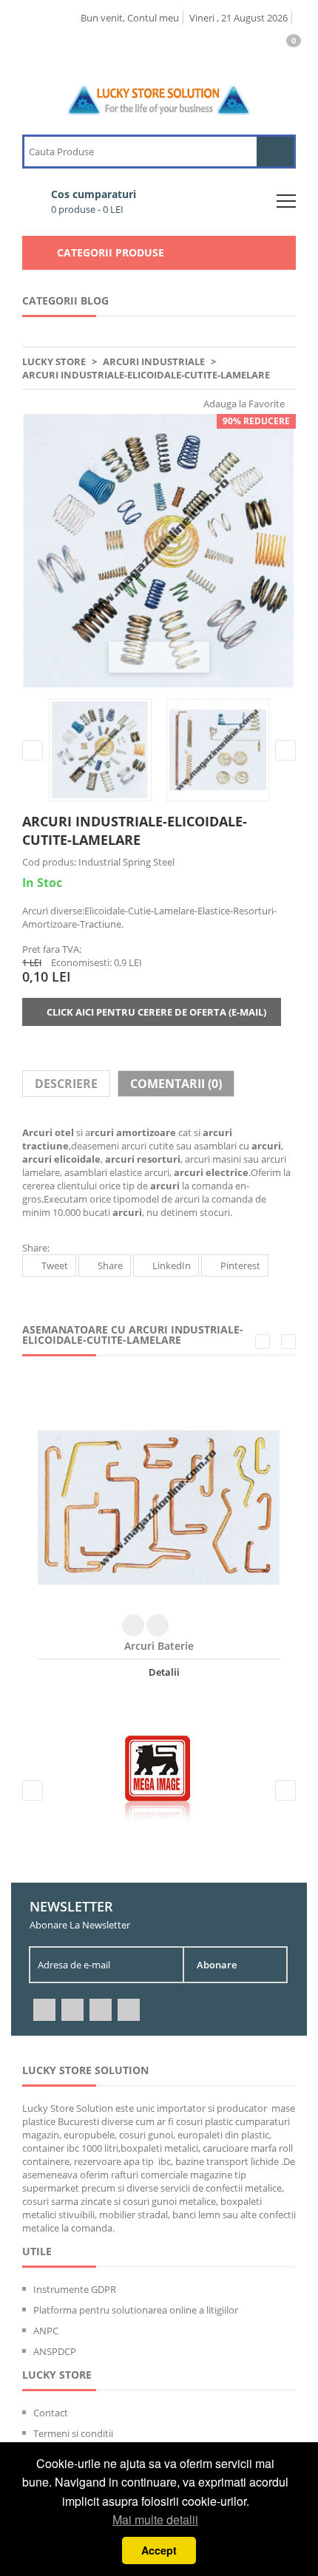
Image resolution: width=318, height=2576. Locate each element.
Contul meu (153, 18)
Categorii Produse (111, 252)
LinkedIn (172, 1265)
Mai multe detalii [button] (155, 2519)
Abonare (217, 1965)
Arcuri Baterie (159, 1646)
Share (110, 1265)
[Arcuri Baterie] (159, 1508)
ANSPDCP (55, 2351)
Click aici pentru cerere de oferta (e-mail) (155, 1012)
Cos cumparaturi (94, 201)
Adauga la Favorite (243, 404)
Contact (51, 2413)
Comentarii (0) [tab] (176, 1084)
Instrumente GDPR (75, 2289)
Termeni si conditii (73, 2433)
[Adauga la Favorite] (158, 1625)
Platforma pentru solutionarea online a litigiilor (136, 2310)
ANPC (46, 2331)
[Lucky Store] (159, 89)
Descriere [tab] (66, 1084)
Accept (159, 2550)
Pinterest (240, 1265)
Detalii (163, 1672)
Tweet (55, 1265)
